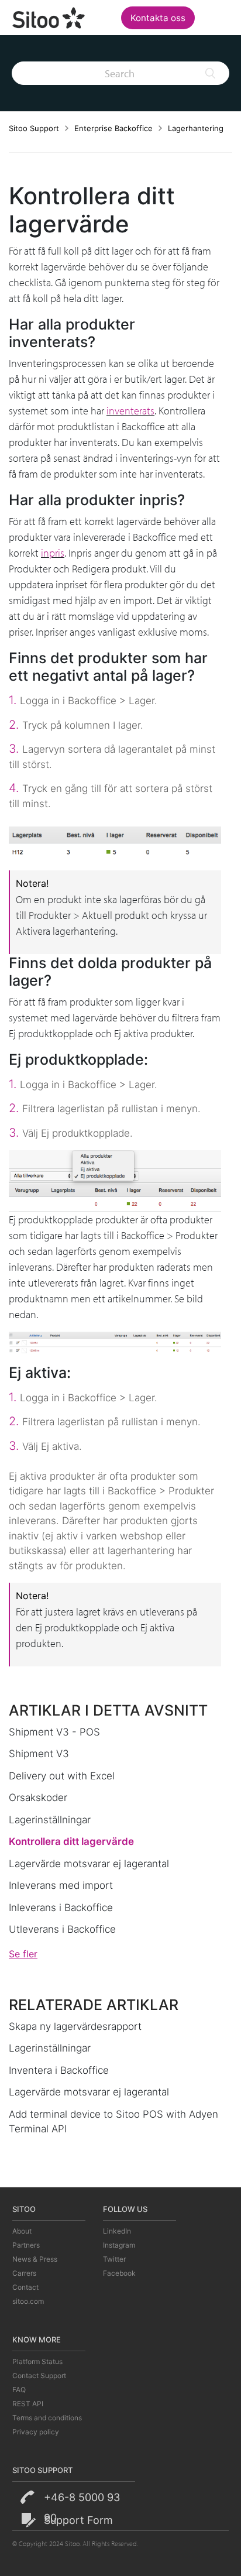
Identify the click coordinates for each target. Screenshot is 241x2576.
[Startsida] (49, 16)
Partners (26, 2245)
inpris (53, 553)
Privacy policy (36, 2432)
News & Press (35, 2259)
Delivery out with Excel (62, 1776)
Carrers (24, 2273)
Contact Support (39, 2376)
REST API (28, 2404)
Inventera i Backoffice (59, 2070)
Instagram (119, 2245)
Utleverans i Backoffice (62, 1929)
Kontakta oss (158, 18)
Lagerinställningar (50, 1820)
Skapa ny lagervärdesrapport (75, 2026)
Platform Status (37, 2361)
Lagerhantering (196, 128)
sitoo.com (28, 2301)
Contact (25, 2287)
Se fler (23, 1954)
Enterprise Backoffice (113, 128)
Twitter (114, 2259)
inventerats (130, 411)
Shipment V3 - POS (54, 1732)
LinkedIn (117, 2231)
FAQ (19, 2390)
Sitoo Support (34, 128)
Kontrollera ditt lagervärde (71, 1841)
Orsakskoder (38, 1798)
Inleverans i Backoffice (61, 1908)
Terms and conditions (47, 2418)
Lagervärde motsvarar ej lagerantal (89, 1864)
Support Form (78, 2520)
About (22, 2231)
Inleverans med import (61, 1885)
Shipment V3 (39, 1754)
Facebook (119, 2273)
